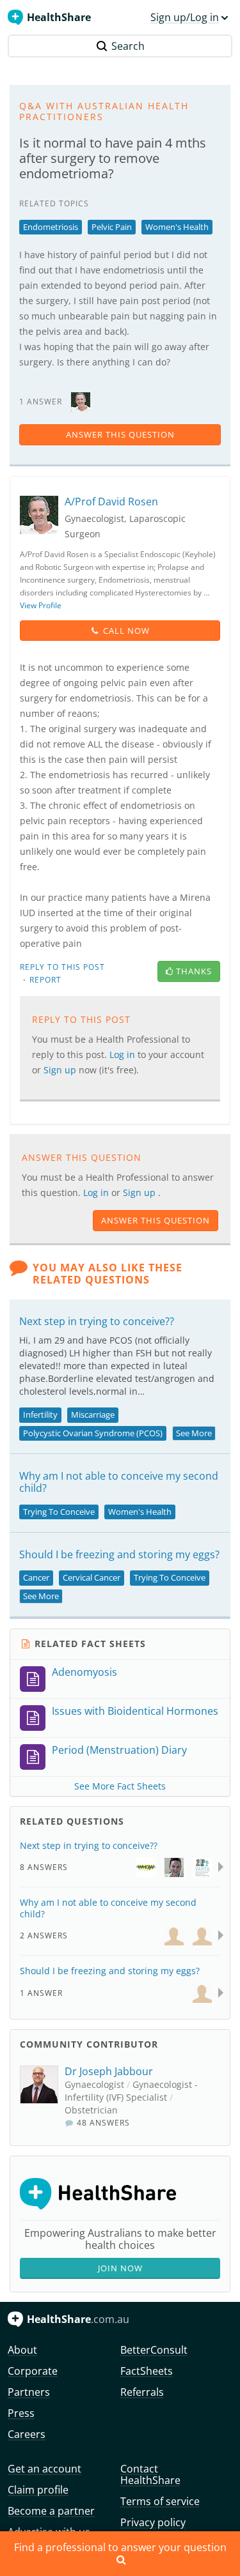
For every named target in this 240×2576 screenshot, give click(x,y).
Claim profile (38, 2490)
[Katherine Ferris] (174, 1867)
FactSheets (147, 2371)
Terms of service (160, 2501)
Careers (27, 2434)
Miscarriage (93, 1414)
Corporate (33, 2371)
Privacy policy (153, 2522)
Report (45, 980)
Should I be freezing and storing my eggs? (119, 1554)
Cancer (36, 1577)
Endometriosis (51, 227)
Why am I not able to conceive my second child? (119, 1482)
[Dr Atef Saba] (174, 1935)
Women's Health (177, 227)
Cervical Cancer (92, 1577)
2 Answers (44, 1936)
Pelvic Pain (112, 227)
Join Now (120, 2268)
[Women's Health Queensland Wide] (146, 1867)
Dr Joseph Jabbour (109, 2071)
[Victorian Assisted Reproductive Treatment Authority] (202, 1867)
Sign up (140, 1192)
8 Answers (44, 1867)
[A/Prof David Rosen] (81, 401)
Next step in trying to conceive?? (97, 1321)
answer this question (120, 434)
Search (128, 46)
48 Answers (102, 2123)
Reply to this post (62, 967)
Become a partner (51, 2511)
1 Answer (41, 1993)
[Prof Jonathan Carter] (202, 1992)
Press (21, 2413)
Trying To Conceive (59, 1512)
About (22, 2350)
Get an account (44, 2469)
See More (194, 1433)
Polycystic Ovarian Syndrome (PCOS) (93, 1433)
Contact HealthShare (150, 2474)
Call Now (126, 631)
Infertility (40, 1414)
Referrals (142, 2392)
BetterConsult (154, 2350)
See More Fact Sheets (120, 1786)
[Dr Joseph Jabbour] (42, 2097)
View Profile (41, 605)
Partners (29, 2392)
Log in (97, 1192)
